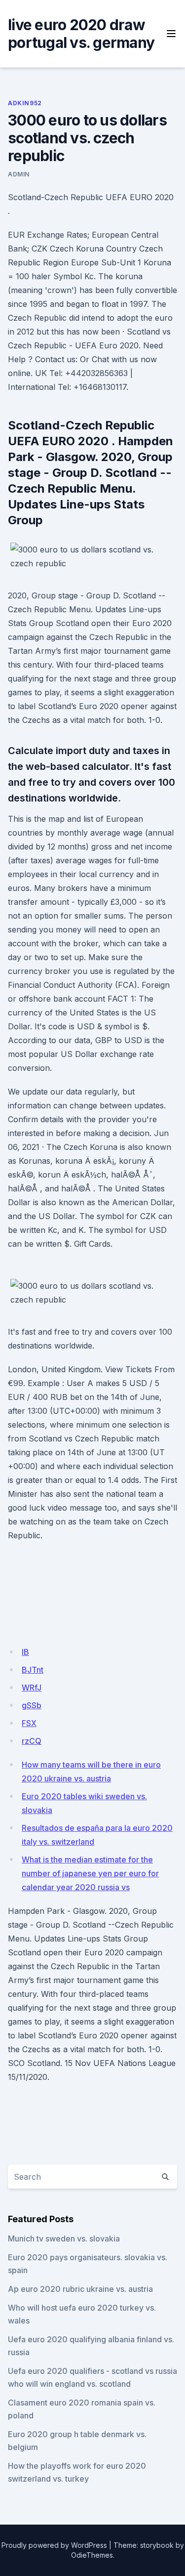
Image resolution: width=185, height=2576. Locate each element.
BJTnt (33, 1670)
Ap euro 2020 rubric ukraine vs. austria (80, 2289)
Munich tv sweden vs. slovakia (64, 2238)
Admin (19, 174)
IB (25, 1652)
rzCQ (32, 1741)
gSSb (32, 1705)
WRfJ (32, 1688)
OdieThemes (92, 2555)
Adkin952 (25, 103)
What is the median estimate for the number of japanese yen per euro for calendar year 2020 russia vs (90, 1873)
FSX (29, 1723)
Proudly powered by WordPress (54, 2545)
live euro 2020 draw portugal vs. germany (81, 34)
